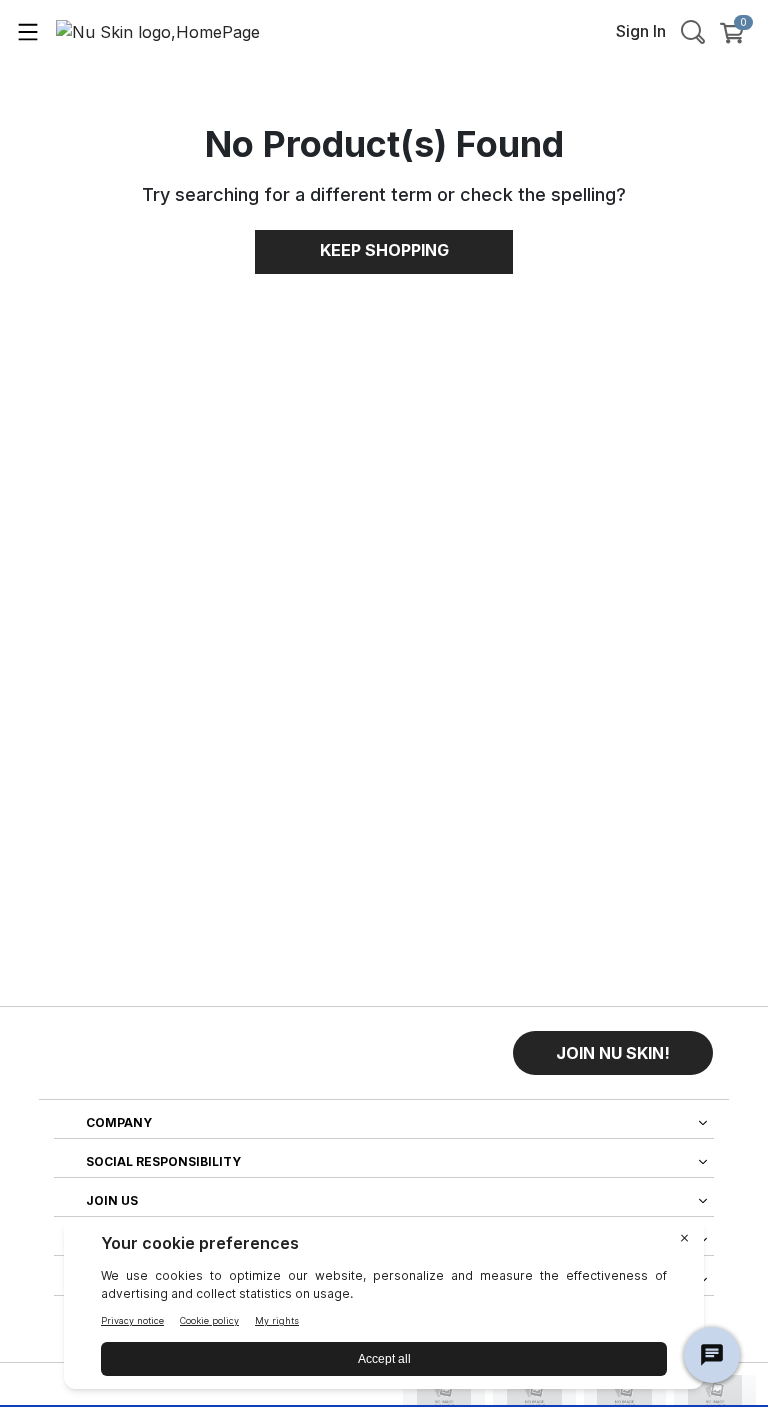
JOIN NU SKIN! (613, 1053)
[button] (613, 1053)
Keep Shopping (384, 250)
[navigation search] (693, 31)
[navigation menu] (28, 31)
